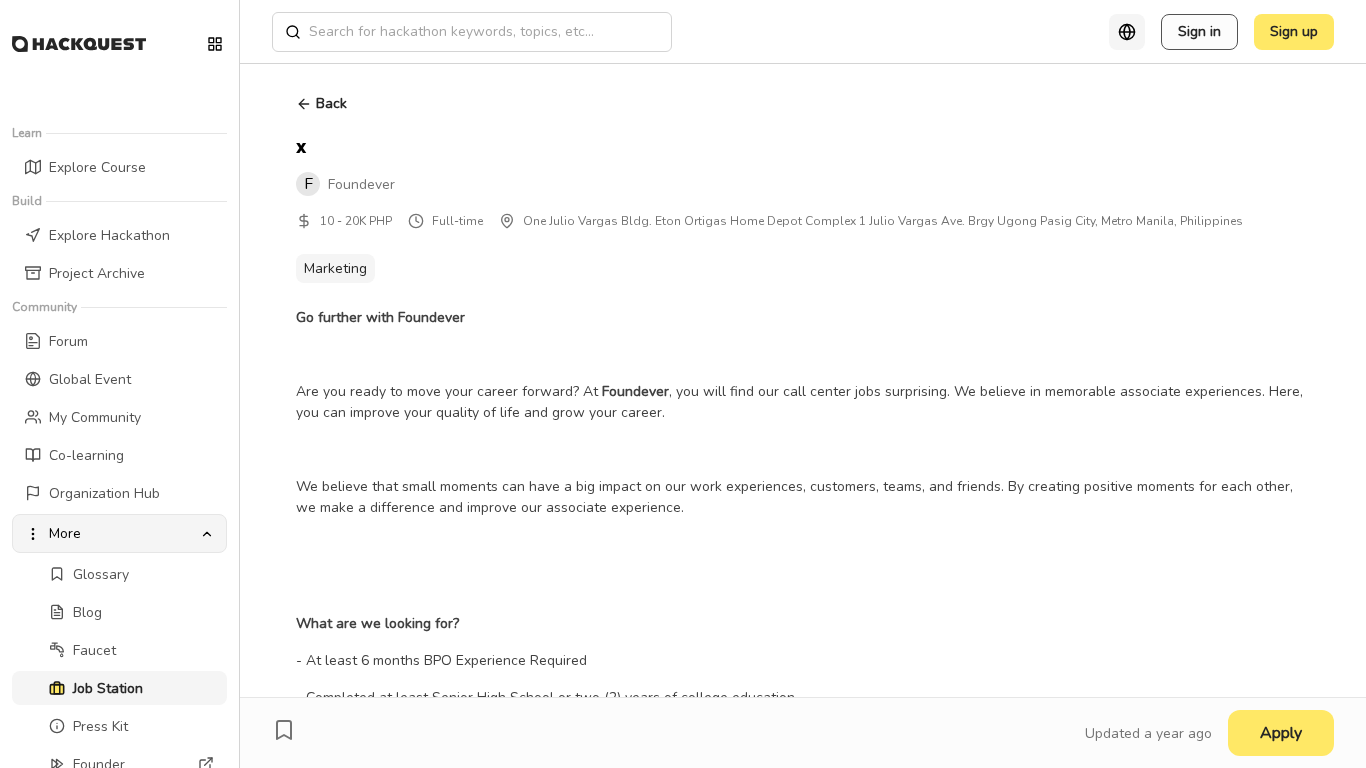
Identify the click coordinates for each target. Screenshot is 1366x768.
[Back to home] (79, 44)
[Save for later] (284, 730)
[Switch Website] (215, 44)
